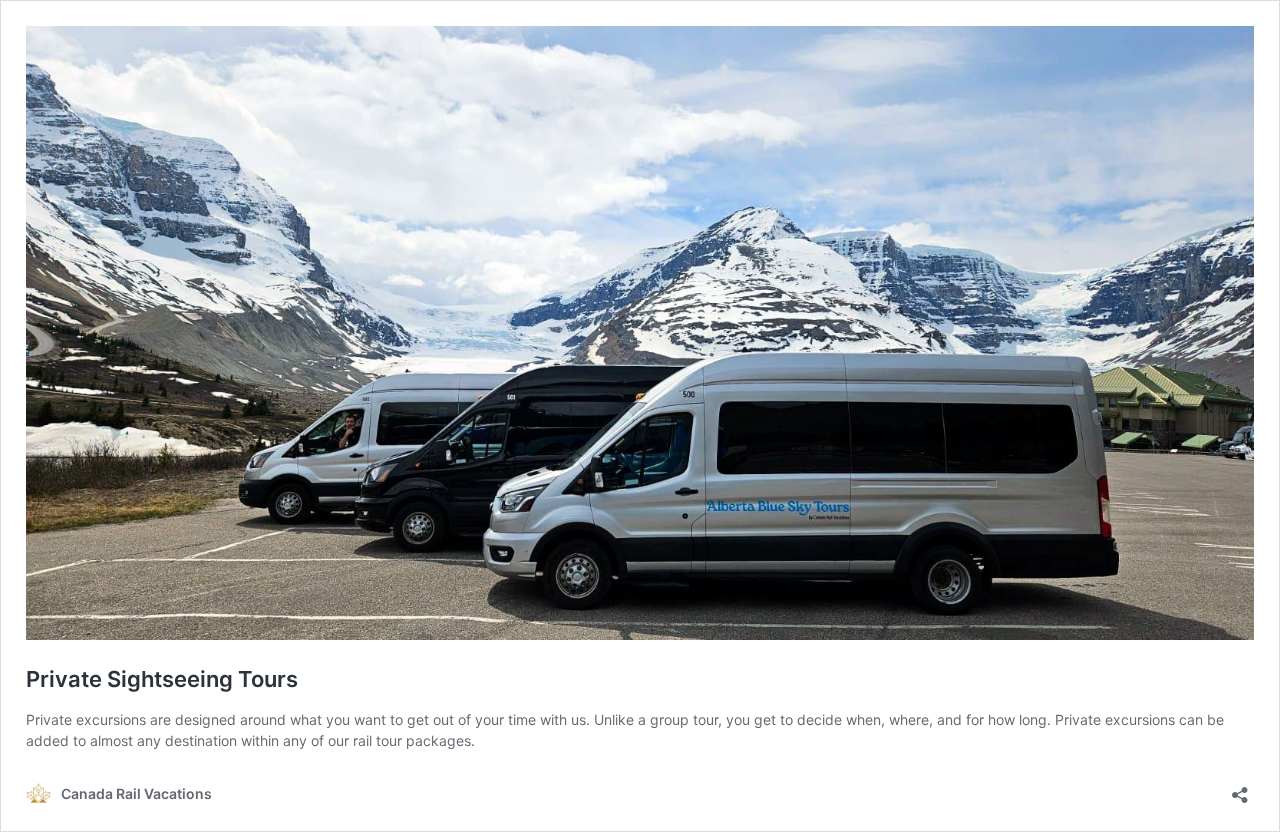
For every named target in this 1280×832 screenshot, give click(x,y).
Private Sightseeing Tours (162, 679)
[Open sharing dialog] (1240, 788)
